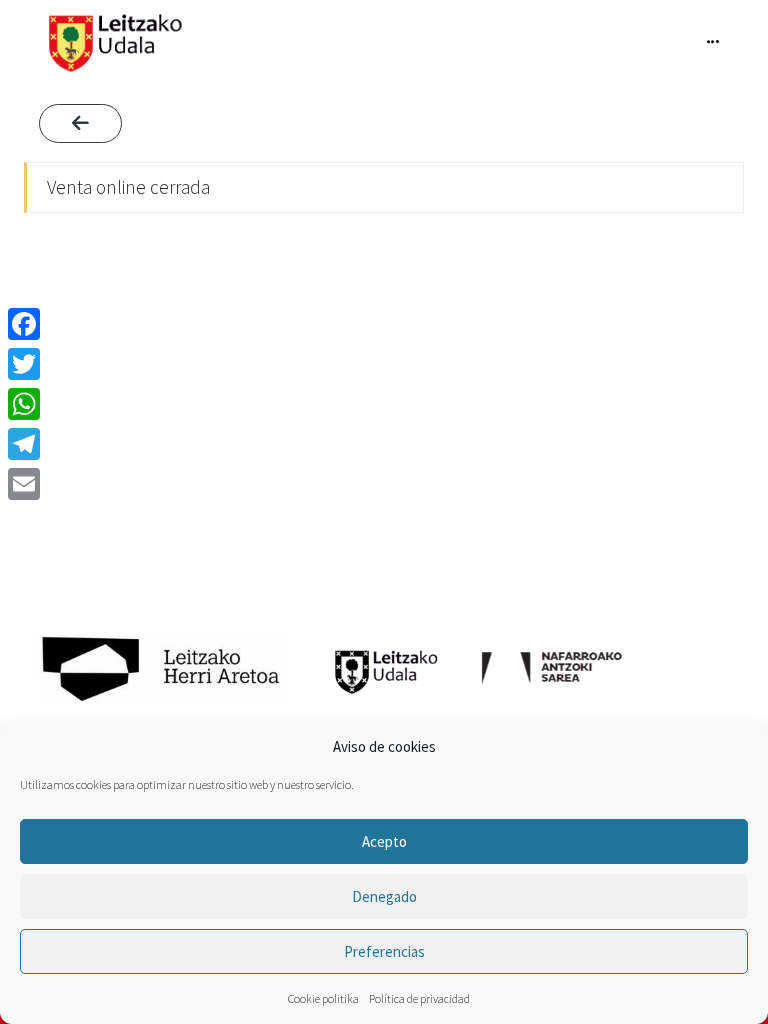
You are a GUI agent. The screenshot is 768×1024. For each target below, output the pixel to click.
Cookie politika (323, 998)
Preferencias (384, 951)
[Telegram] (24, 444)
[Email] (24, 484)
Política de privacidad (419, 998)
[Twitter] (24, 364)
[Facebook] (24, 324)
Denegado (384, 896)
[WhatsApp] (24, 404)
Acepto (384, 841)
